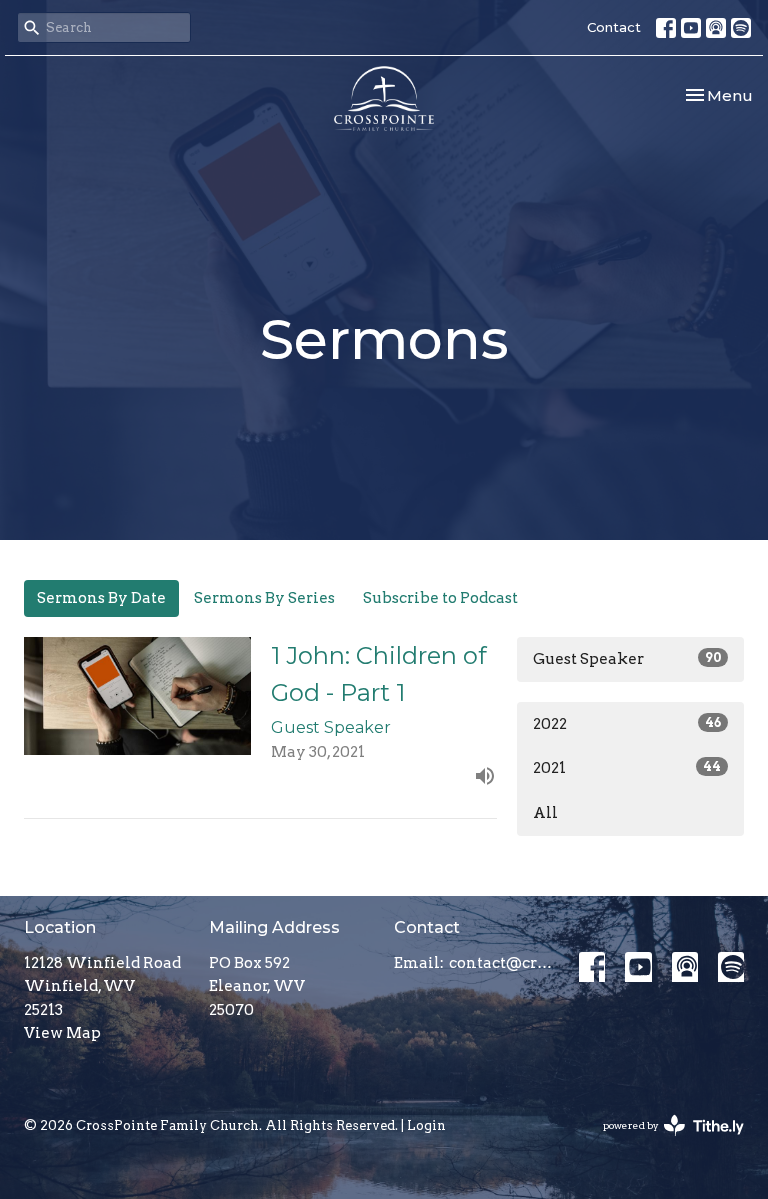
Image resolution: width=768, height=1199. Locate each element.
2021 (627, 768)
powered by (663, 1142)
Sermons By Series (264, 598)
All (545, 813)
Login (426, 1125)
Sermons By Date (101, 598)
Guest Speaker (627, 659)
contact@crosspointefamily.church (504, 963)
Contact (614, 27)
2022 (627, 724)
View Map (62, 1033)
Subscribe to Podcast (440, 598)
